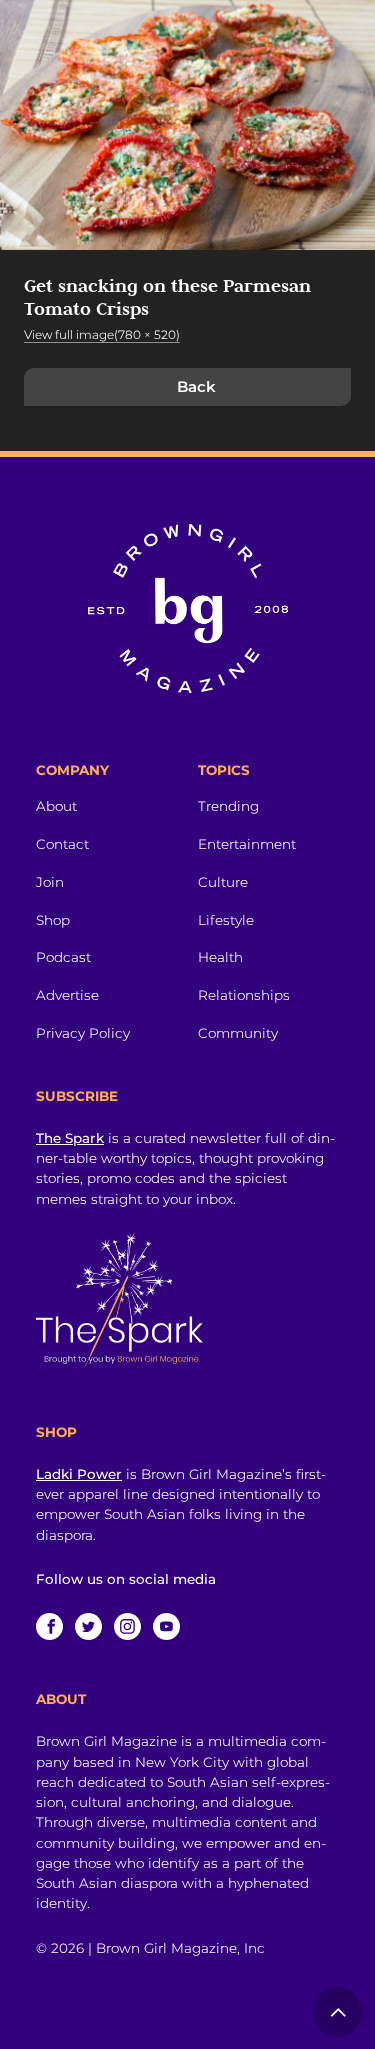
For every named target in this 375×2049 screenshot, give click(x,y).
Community (238, 1033)
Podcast (63, 957)
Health (220, 957)
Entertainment (247, 844)
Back (196, 386)
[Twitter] (88, 1626)
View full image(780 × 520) (102, 334)
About (56, 806)
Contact (62, 844)
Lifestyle (226, 920)
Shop (53, 920)
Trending (228, 806)
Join (50, 882)
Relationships (244, 995)
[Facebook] (49, 1626)
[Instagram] (127, 1626)
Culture (223, 882)
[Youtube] (166, 1626)
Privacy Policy (83, 1033)
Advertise (67, 995)
